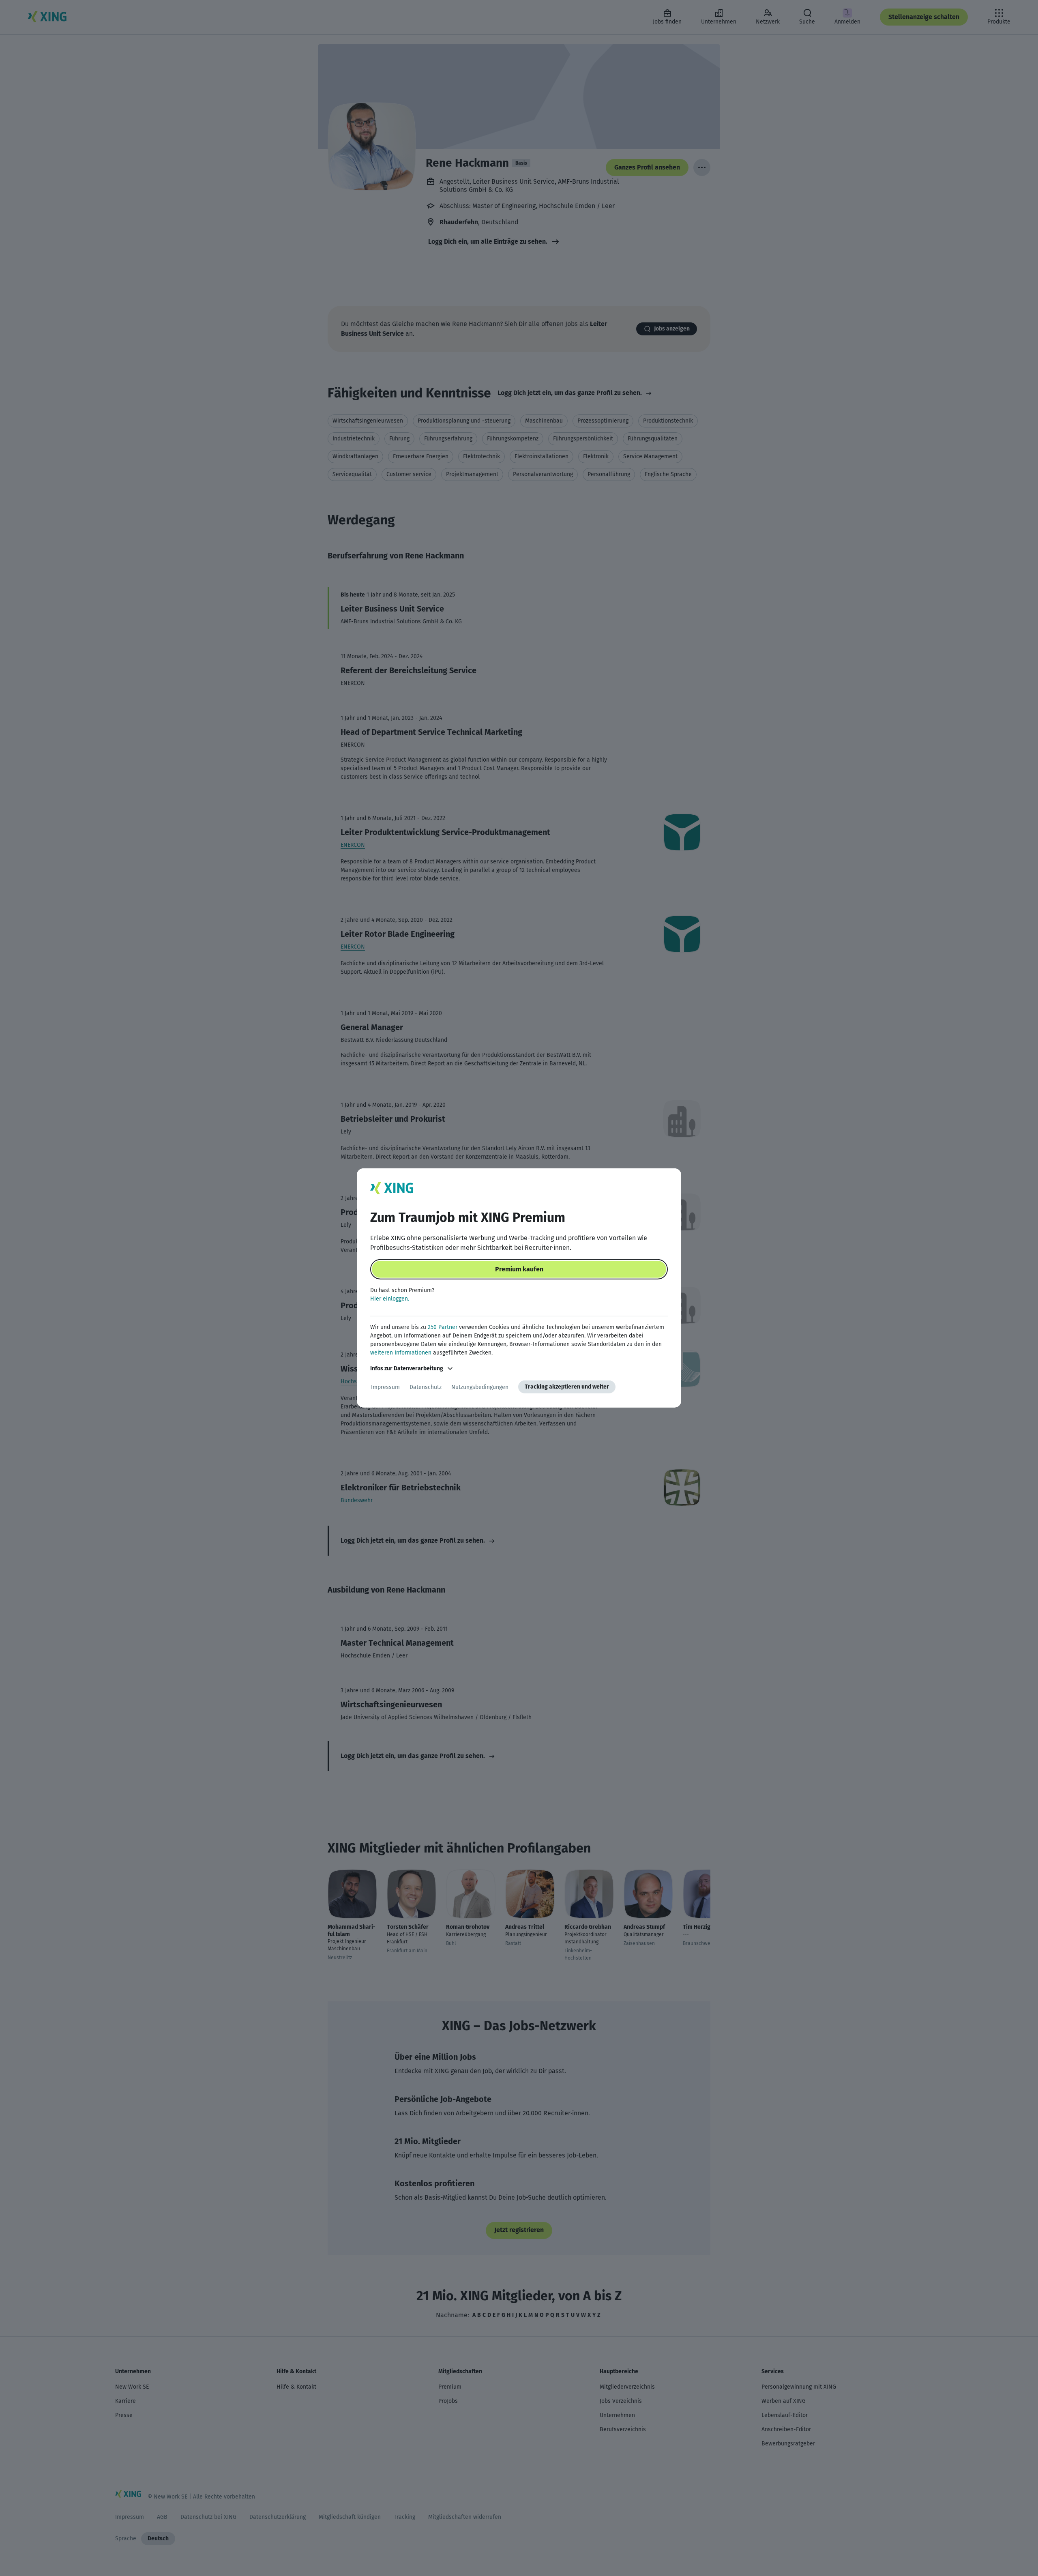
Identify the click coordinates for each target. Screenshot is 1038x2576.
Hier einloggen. (390, 1299)
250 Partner (443, 1327)
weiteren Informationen (401, 1353)
